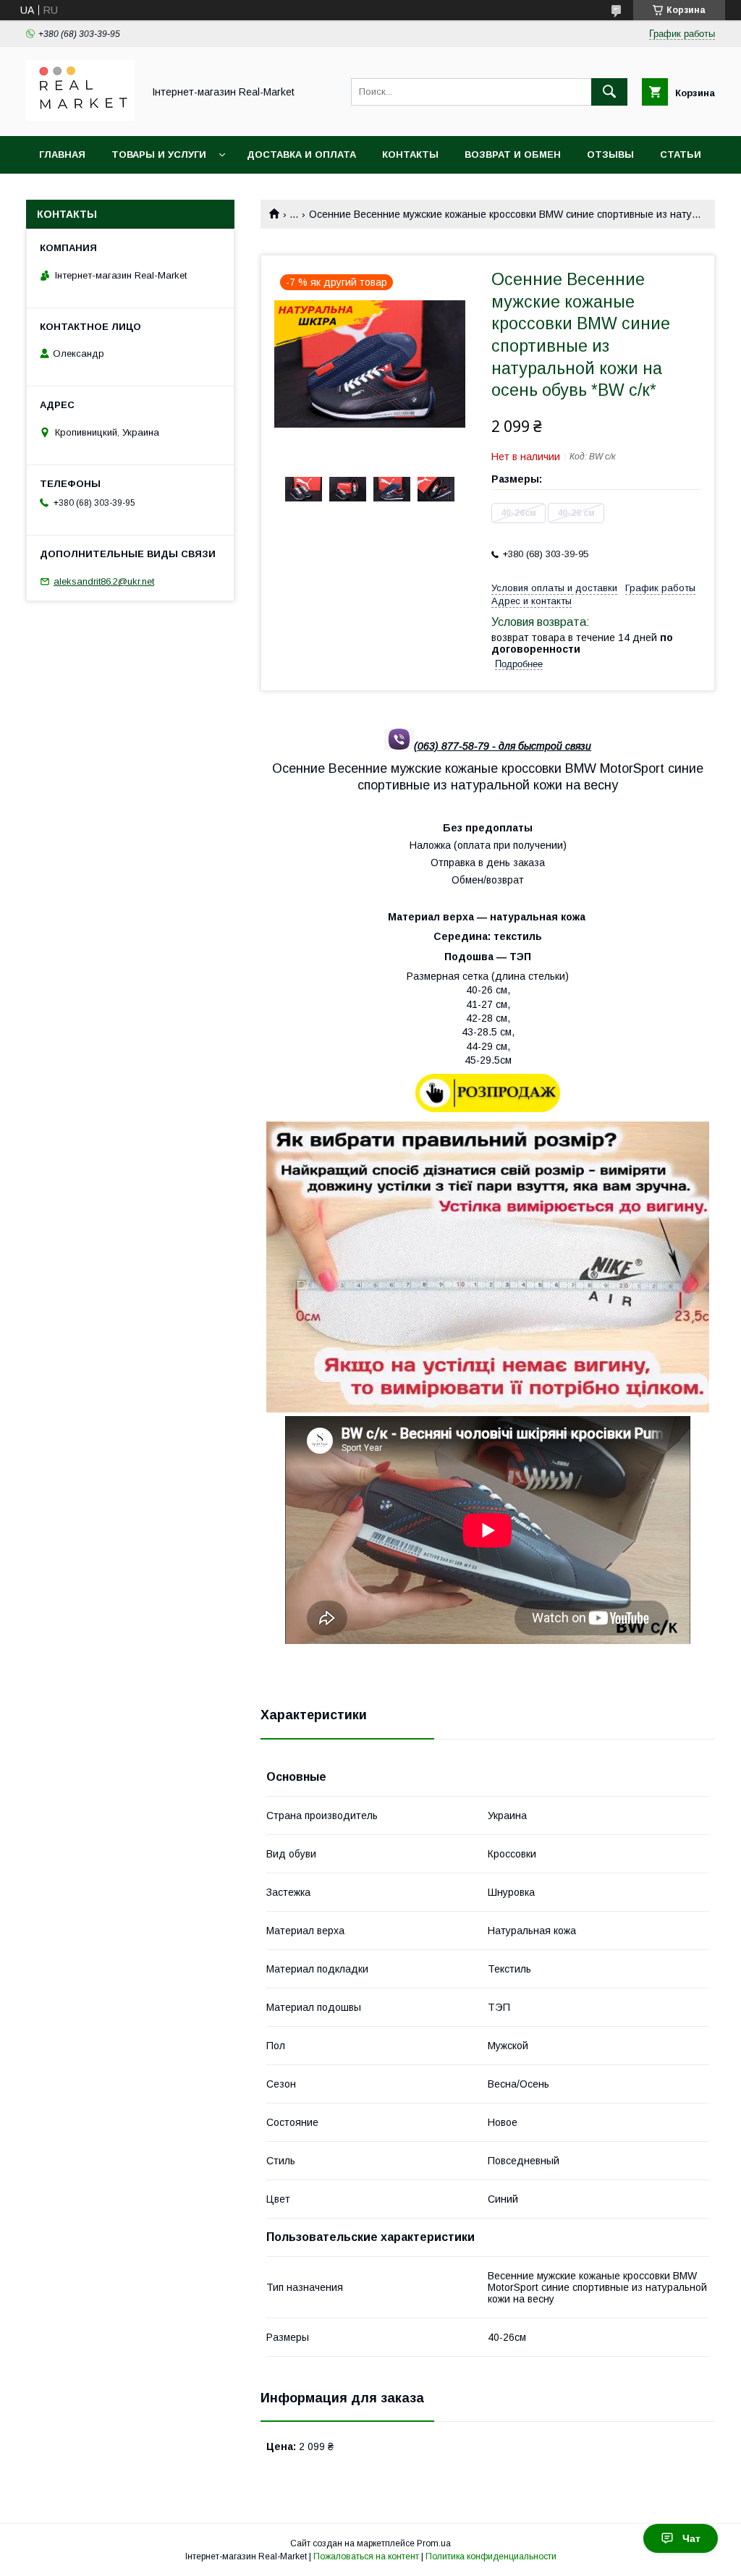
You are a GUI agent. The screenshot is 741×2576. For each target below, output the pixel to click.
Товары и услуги (159, 154)
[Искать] (609, 92)
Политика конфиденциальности (491, 2556)
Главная (62, 154)
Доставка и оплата (301, 154)
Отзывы (610, 154)
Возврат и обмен (513, 154)
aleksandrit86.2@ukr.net (104, 581)
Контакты (410, 154)
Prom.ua (434, 2543)
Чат (691, 2538)
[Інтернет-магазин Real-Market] (80, 117)
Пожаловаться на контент (366, 2556)
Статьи (681, 154)
